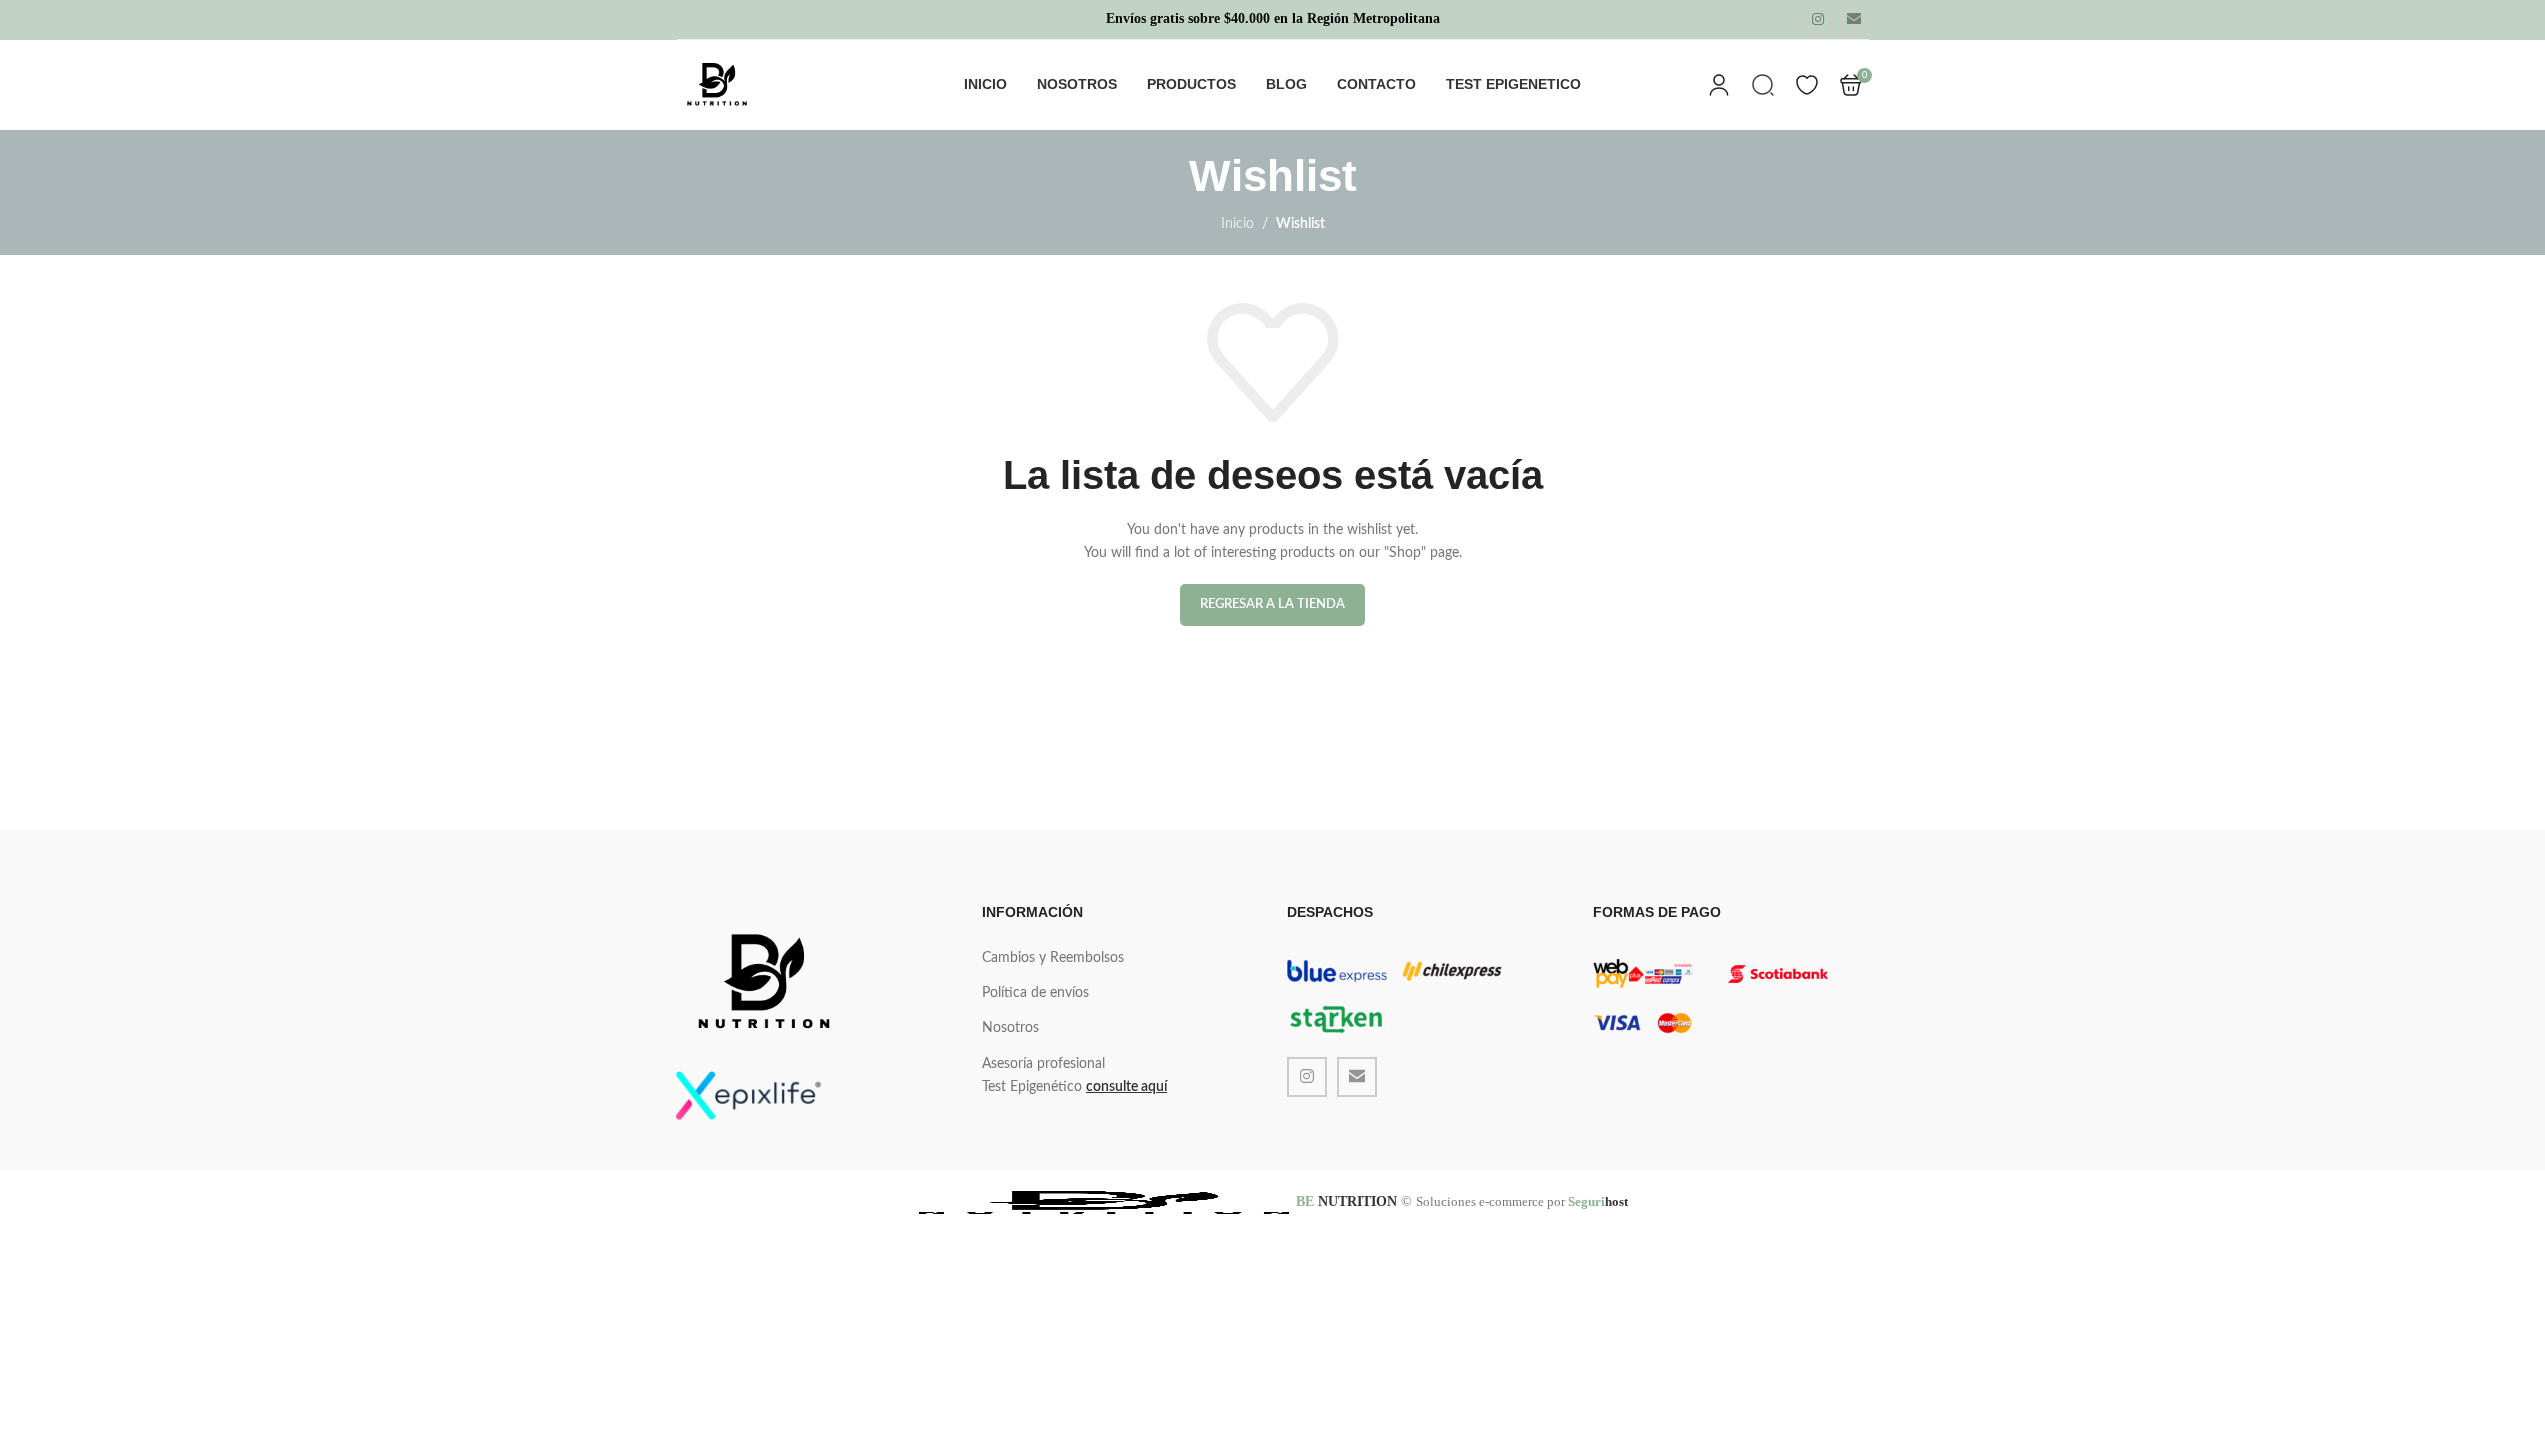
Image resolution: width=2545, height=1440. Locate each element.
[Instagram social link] (1818, 20)
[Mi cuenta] (1719, 85)
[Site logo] (717, 85)
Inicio (1237, 224)
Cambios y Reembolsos (1053, 958)
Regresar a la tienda (1272, 604)
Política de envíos (1035, 993)
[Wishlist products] (1807, 85)
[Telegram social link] (1854, 20)
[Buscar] (1763, 85)
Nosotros (1010, 1028)
